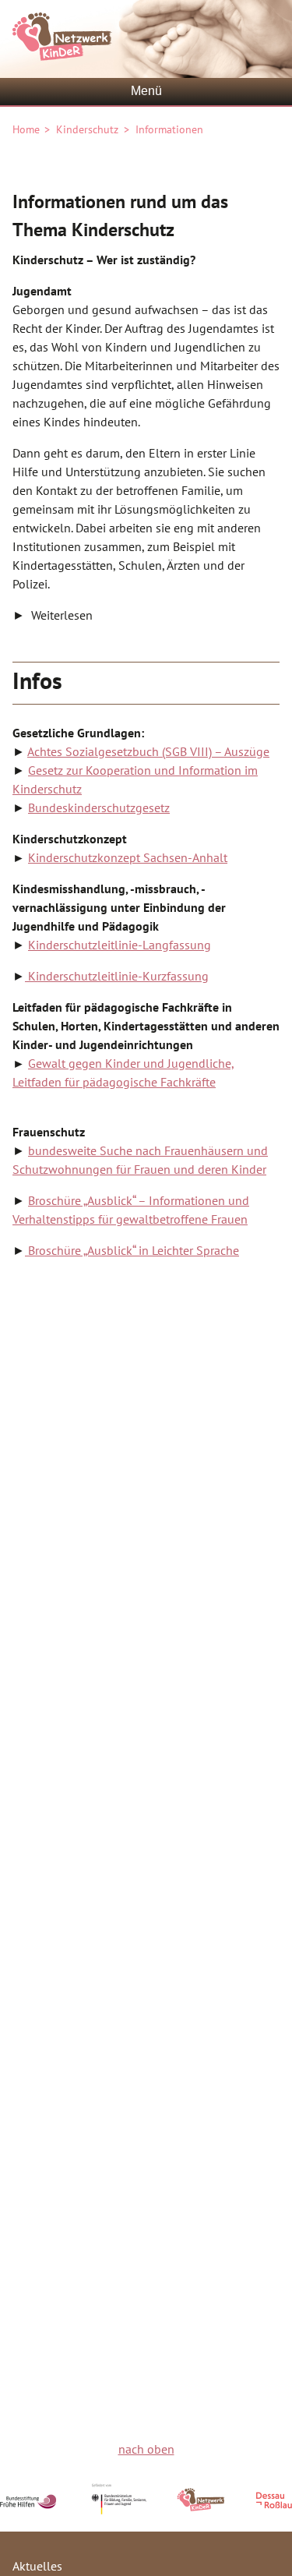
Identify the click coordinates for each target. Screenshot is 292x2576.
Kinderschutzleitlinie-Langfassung (120, 945)
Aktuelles (37, 2566)
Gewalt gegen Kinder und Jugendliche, (131, 1063)
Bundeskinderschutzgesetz (99, 807)
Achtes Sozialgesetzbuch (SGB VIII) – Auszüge (148, 751)
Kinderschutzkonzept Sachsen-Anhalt (128, 857)
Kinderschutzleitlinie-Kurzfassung (117, 976)
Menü (146, 91)
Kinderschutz (87, 129)
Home (26, 129)
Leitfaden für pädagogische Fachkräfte (114, 1082)
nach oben (146, 2449)
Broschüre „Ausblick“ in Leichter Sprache (132, 1250)
